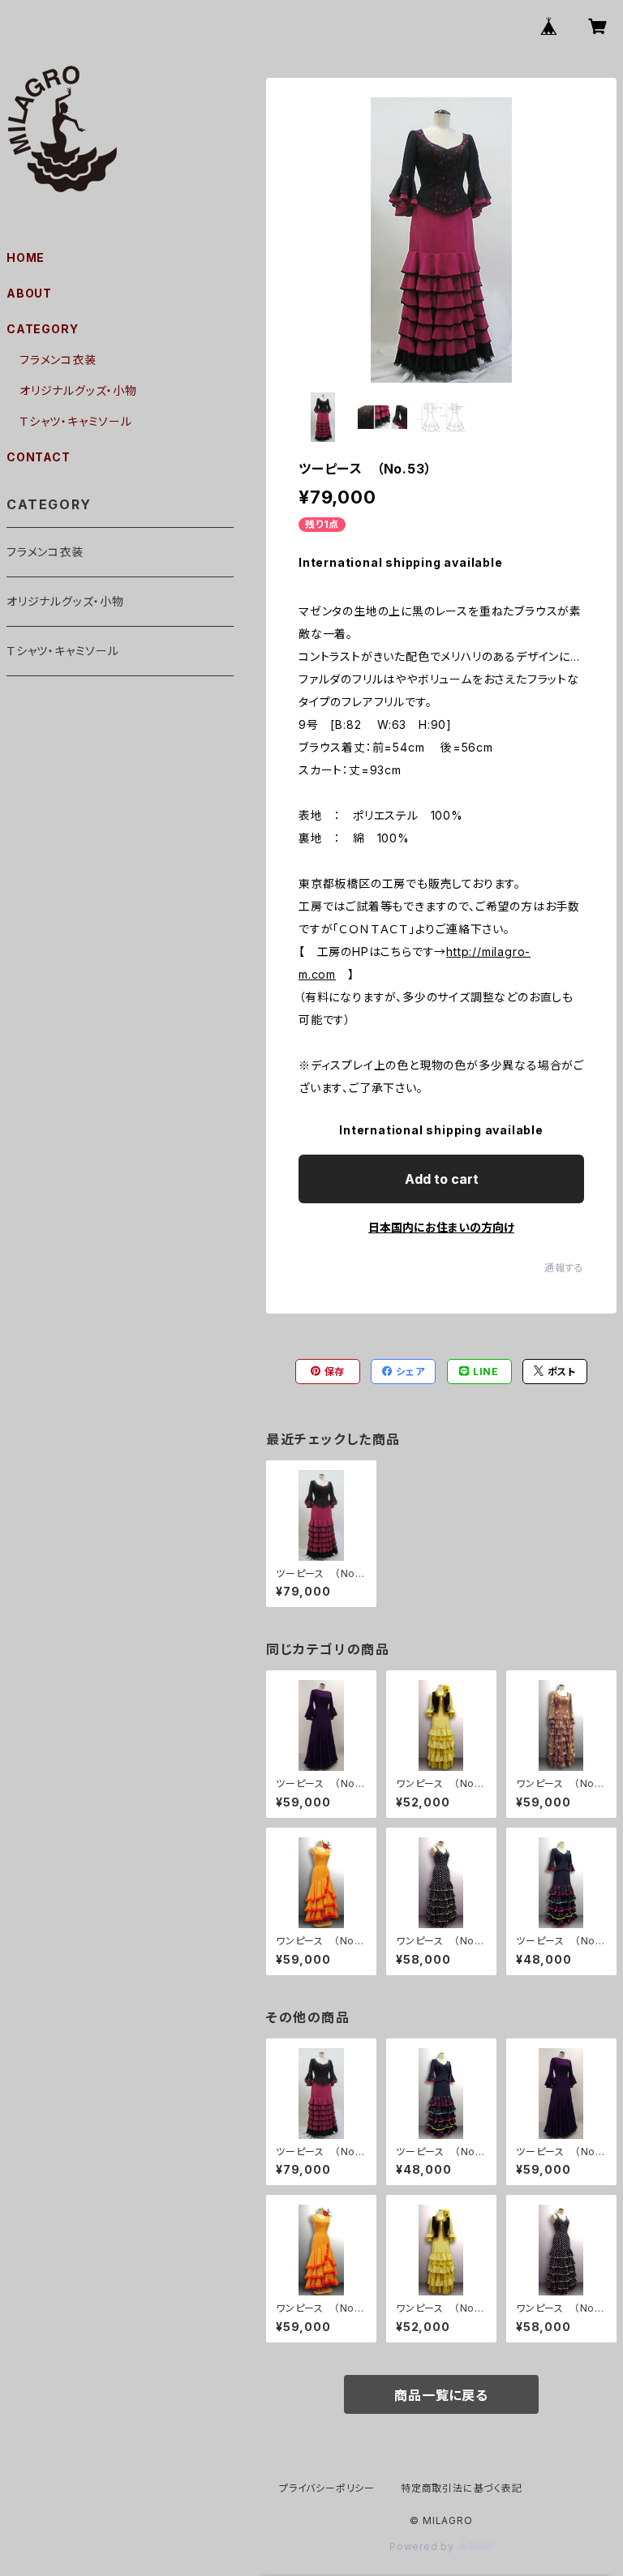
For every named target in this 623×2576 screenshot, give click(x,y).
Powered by (423, 2546)
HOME (26, 257)
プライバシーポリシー (327, 2488)
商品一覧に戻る (441, 2395)
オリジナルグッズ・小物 (78, 390)
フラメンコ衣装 (58, 360)
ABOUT (29, 293)
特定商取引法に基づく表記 (462, 2488)
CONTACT (39, 457)
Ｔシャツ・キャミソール (76, 421)
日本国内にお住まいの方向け (441, 1227)
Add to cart (442, 1179)
